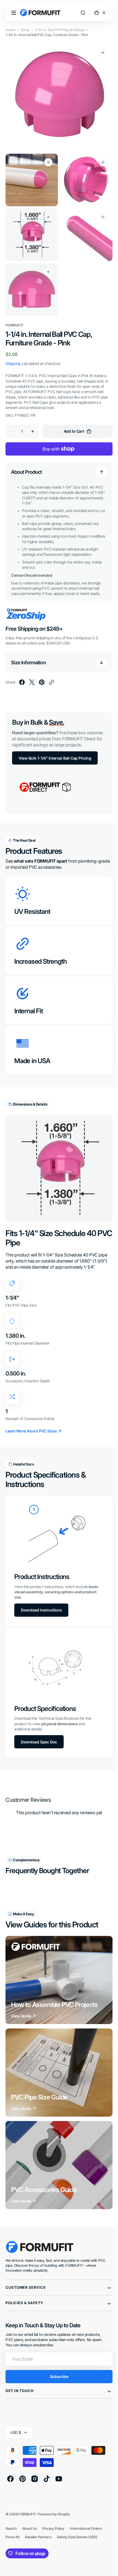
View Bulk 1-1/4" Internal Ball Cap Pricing (55, 748)
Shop (25, 30)
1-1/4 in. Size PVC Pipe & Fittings (60, 30)
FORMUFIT (27, 2494)
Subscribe (57, 2356)
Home (10, 30)
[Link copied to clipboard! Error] (52, 672)
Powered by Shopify (54, 2494)
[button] (14, 13)
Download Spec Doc (39, 1722)
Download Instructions (41, 1593)
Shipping (13, 353)
